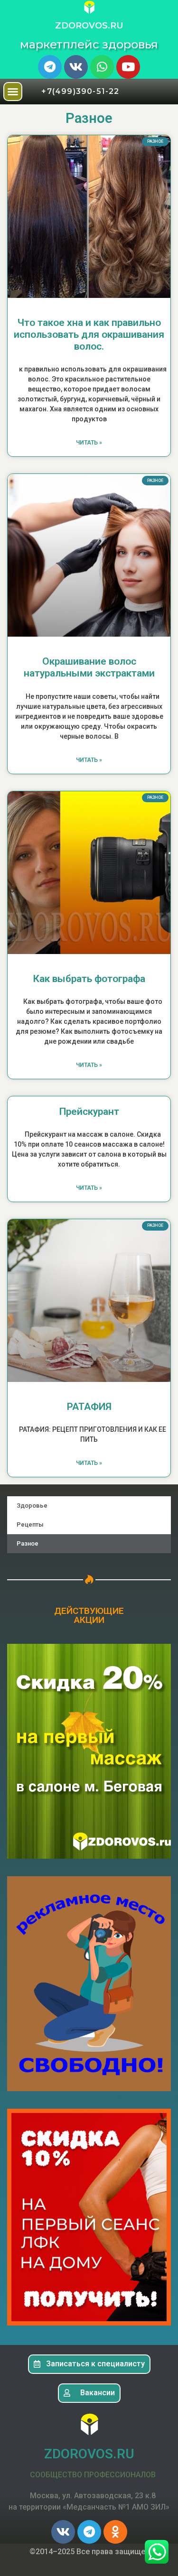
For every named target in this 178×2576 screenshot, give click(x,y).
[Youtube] (128, 67)
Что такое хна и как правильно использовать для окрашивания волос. (89, 334)
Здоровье (32, 1506)
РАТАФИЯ (89, 1407)
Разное (28, 1543)
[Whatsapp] (102, 67)
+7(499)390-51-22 (80, 91)
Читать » (89, 443)
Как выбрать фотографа (89, 979)
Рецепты (30, 1524)
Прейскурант (89, 1112)
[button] (13, 92)
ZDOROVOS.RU (89, 26)
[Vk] (76, 67)
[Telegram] (50, 67)
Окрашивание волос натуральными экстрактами (89, 667)
